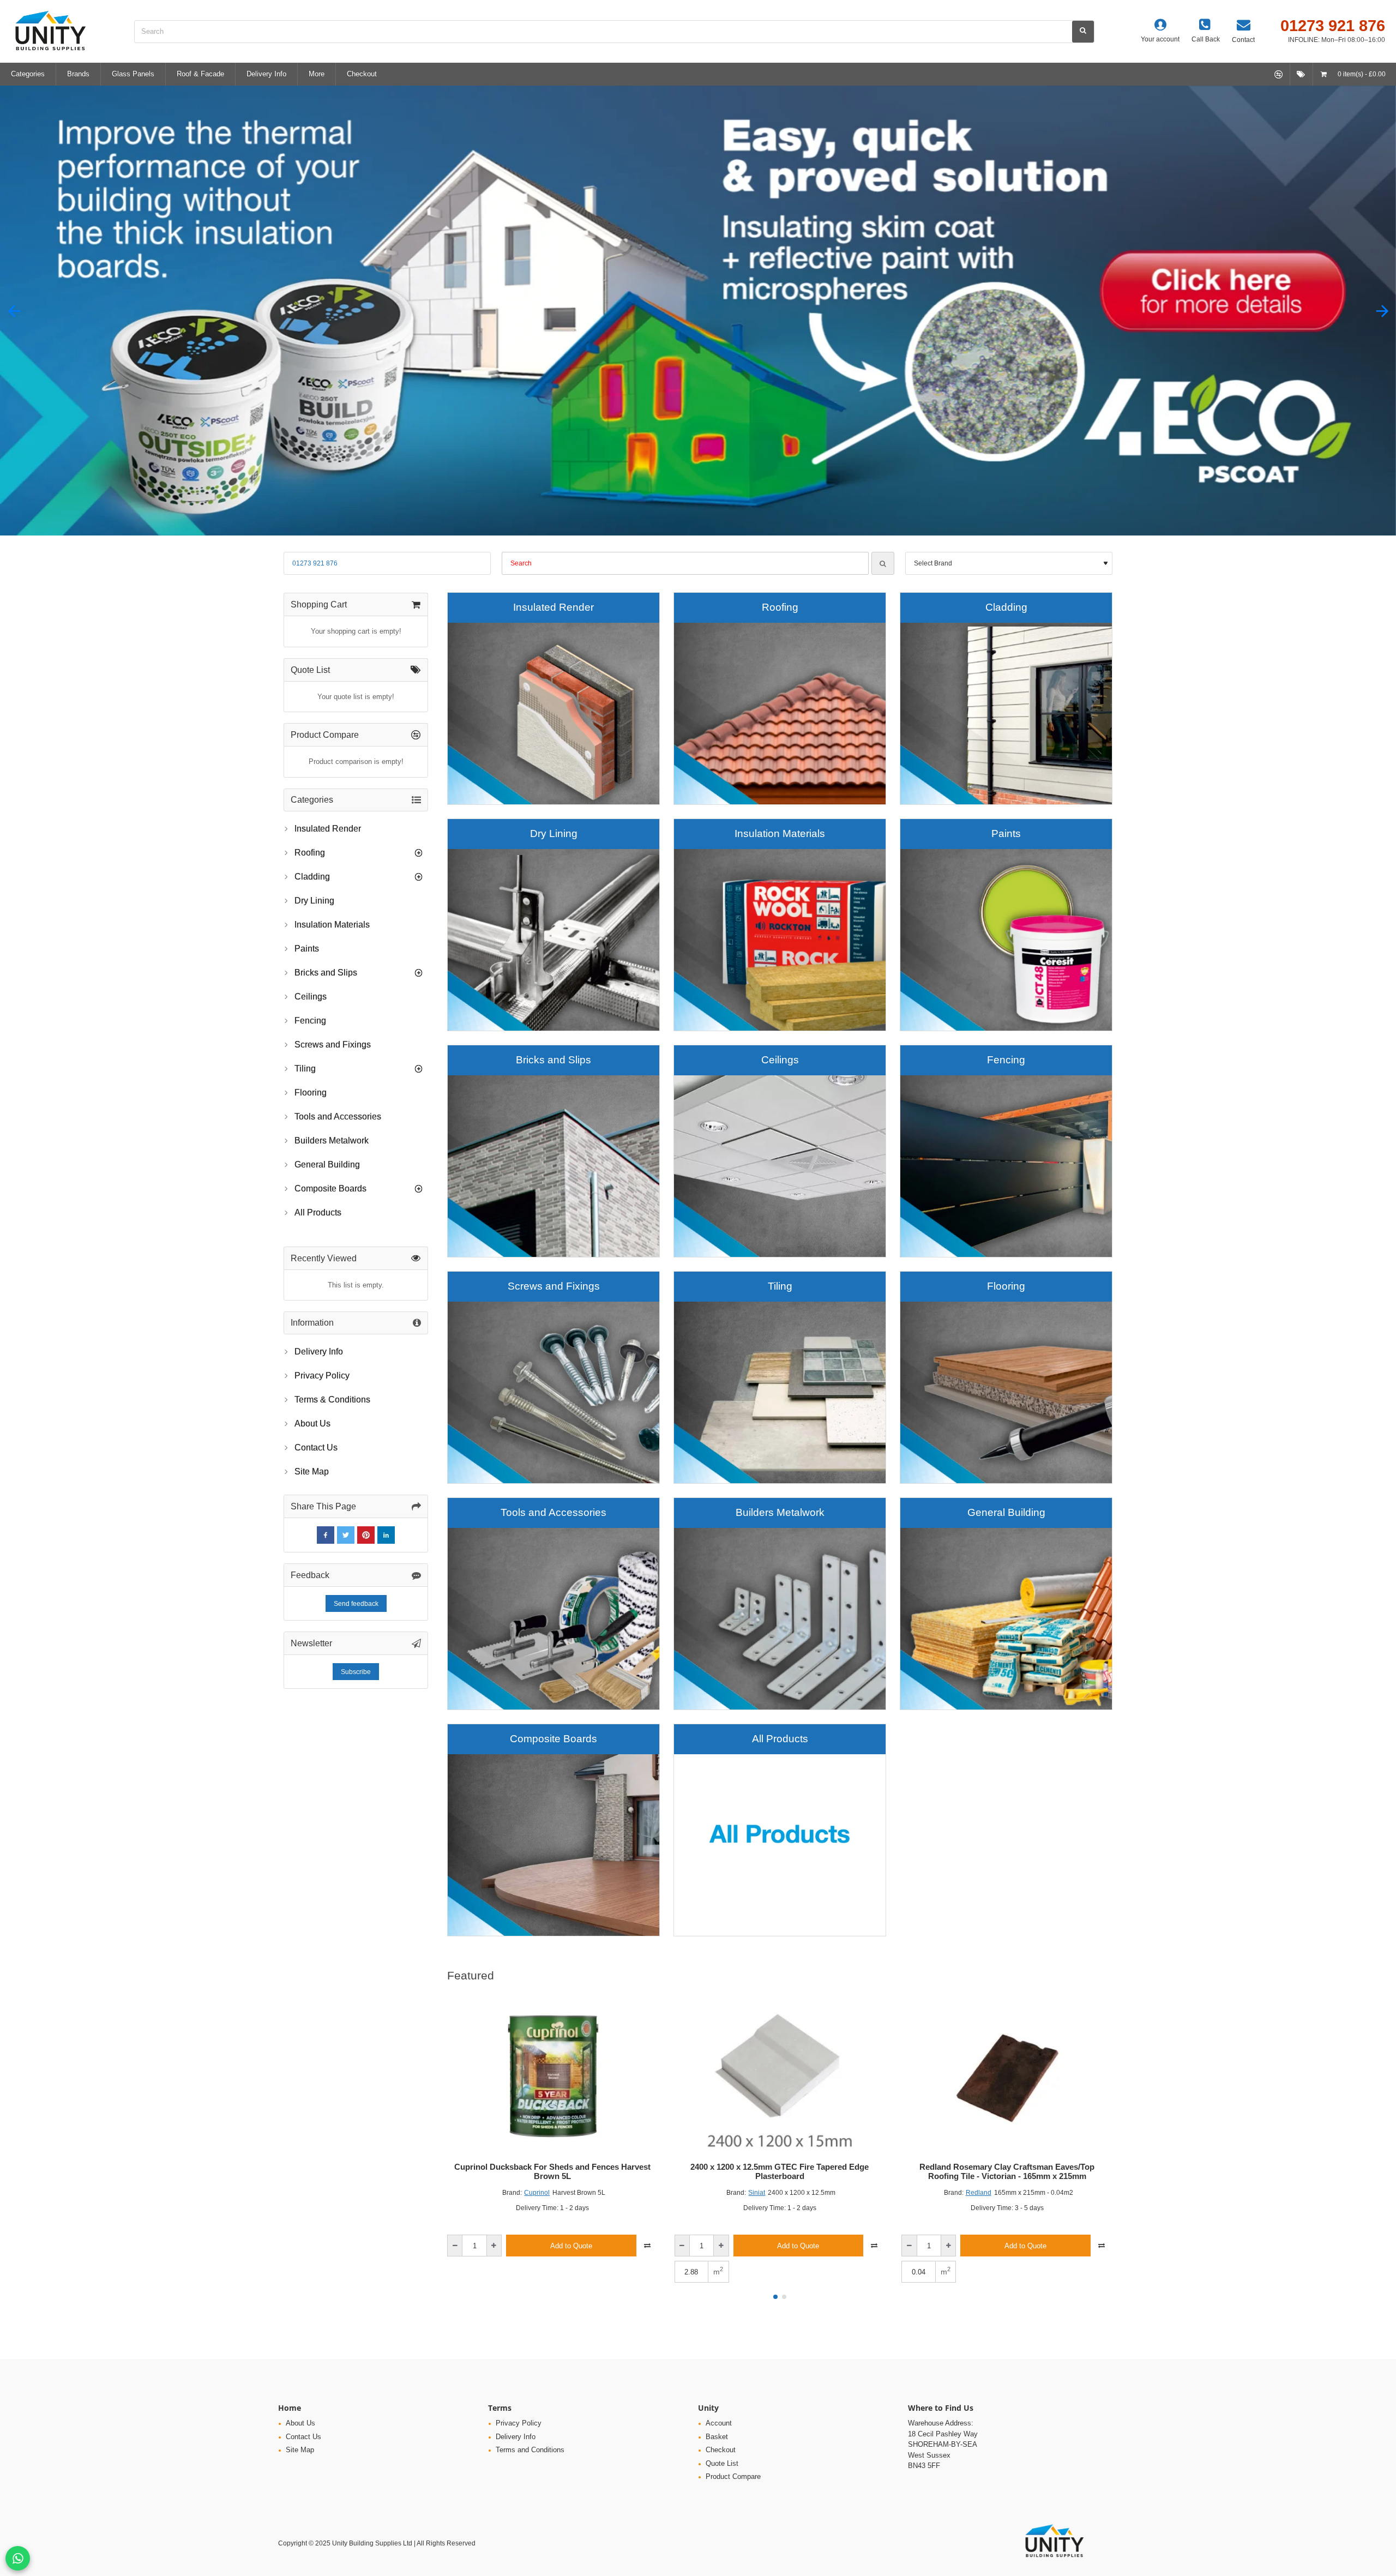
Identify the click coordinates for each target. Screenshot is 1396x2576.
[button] (14, 311)
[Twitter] (346, 1535)
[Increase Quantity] (494, 2246)
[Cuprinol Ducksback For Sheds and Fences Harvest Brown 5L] (553, 2076)
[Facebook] (326, 1535)
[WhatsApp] (18, 2558)
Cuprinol (537, 2193)
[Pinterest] (366, 1535)
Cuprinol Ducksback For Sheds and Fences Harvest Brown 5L (552, 2172)
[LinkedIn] (386, 1535)
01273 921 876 (315, 563)
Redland (979, 2193)
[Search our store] (1083, 32)
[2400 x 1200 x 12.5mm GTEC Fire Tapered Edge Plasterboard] (780, 2076)
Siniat (757, 2193)
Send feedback (356, 1604)
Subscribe (356, 1672)
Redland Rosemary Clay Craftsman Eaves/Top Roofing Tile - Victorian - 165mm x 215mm (1007, 2172)
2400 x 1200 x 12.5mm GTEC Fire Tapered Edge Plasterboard (780, 2172)
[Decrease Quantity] (455, 2246)
